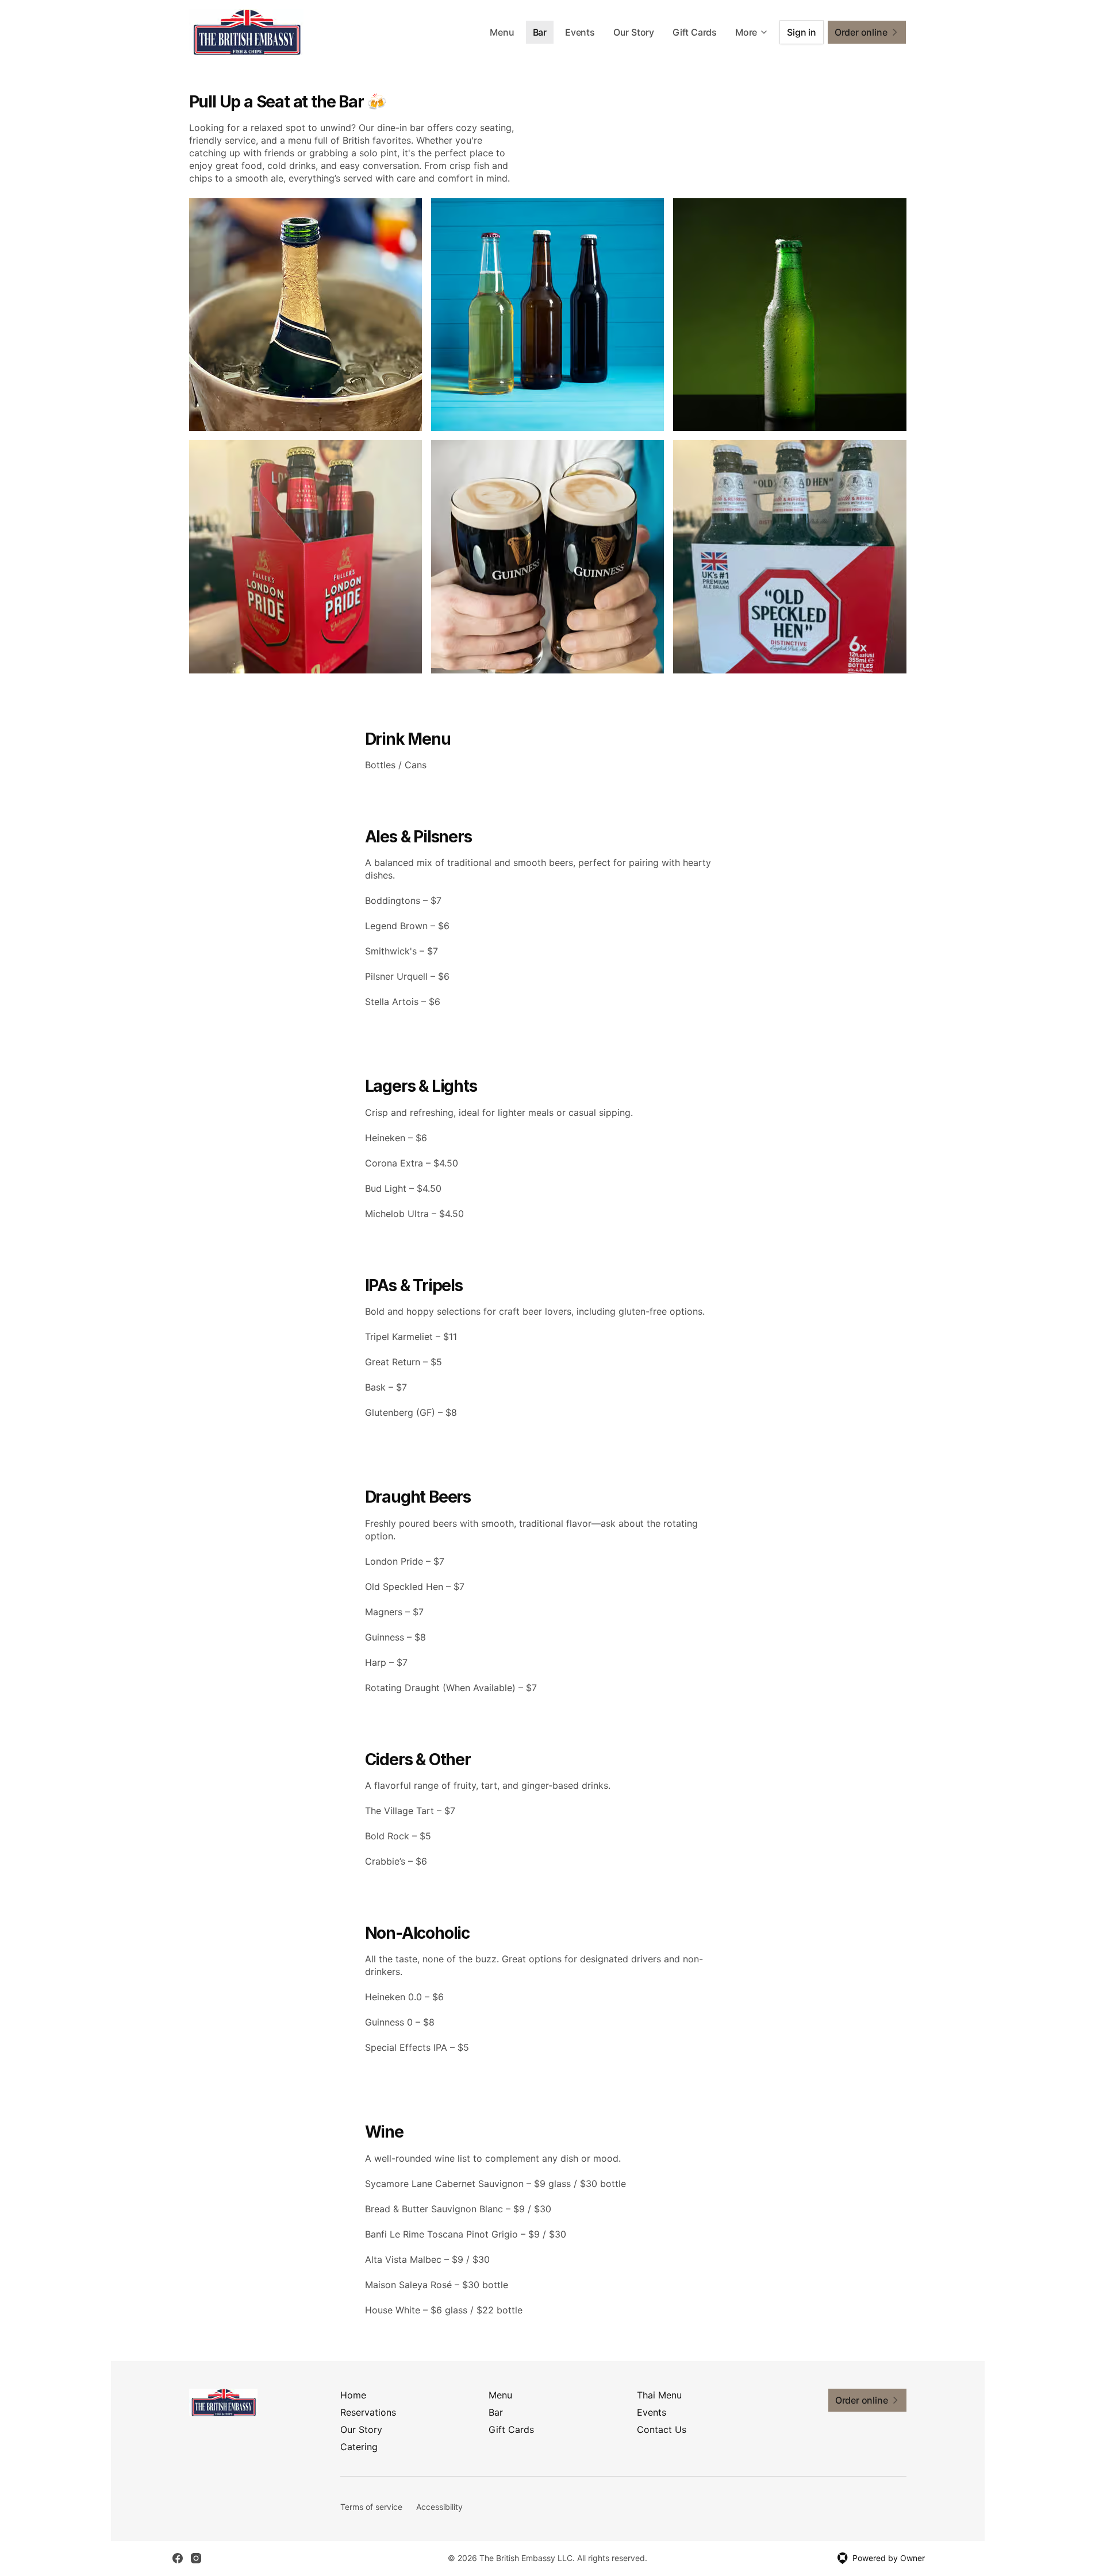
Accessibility (439, 2507)
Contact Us (662, 2429)
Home (353, 2395)
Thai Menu (659, 2395)
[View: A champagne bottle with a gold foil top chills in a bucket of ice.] (306, 315)
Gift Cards (695, 32)
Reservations (368, 2412)
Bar (540, 32)
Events (580, 32)
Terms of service (371, 2507)
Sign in (802, 32)
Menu (502, 32)
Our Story (634, 32)
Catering (359, 2447)
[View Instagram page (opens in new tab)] (196, 2558)
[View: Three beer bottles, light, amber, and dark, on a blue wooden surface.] (547, 315)
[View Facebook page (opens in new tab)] (178, 2558)
